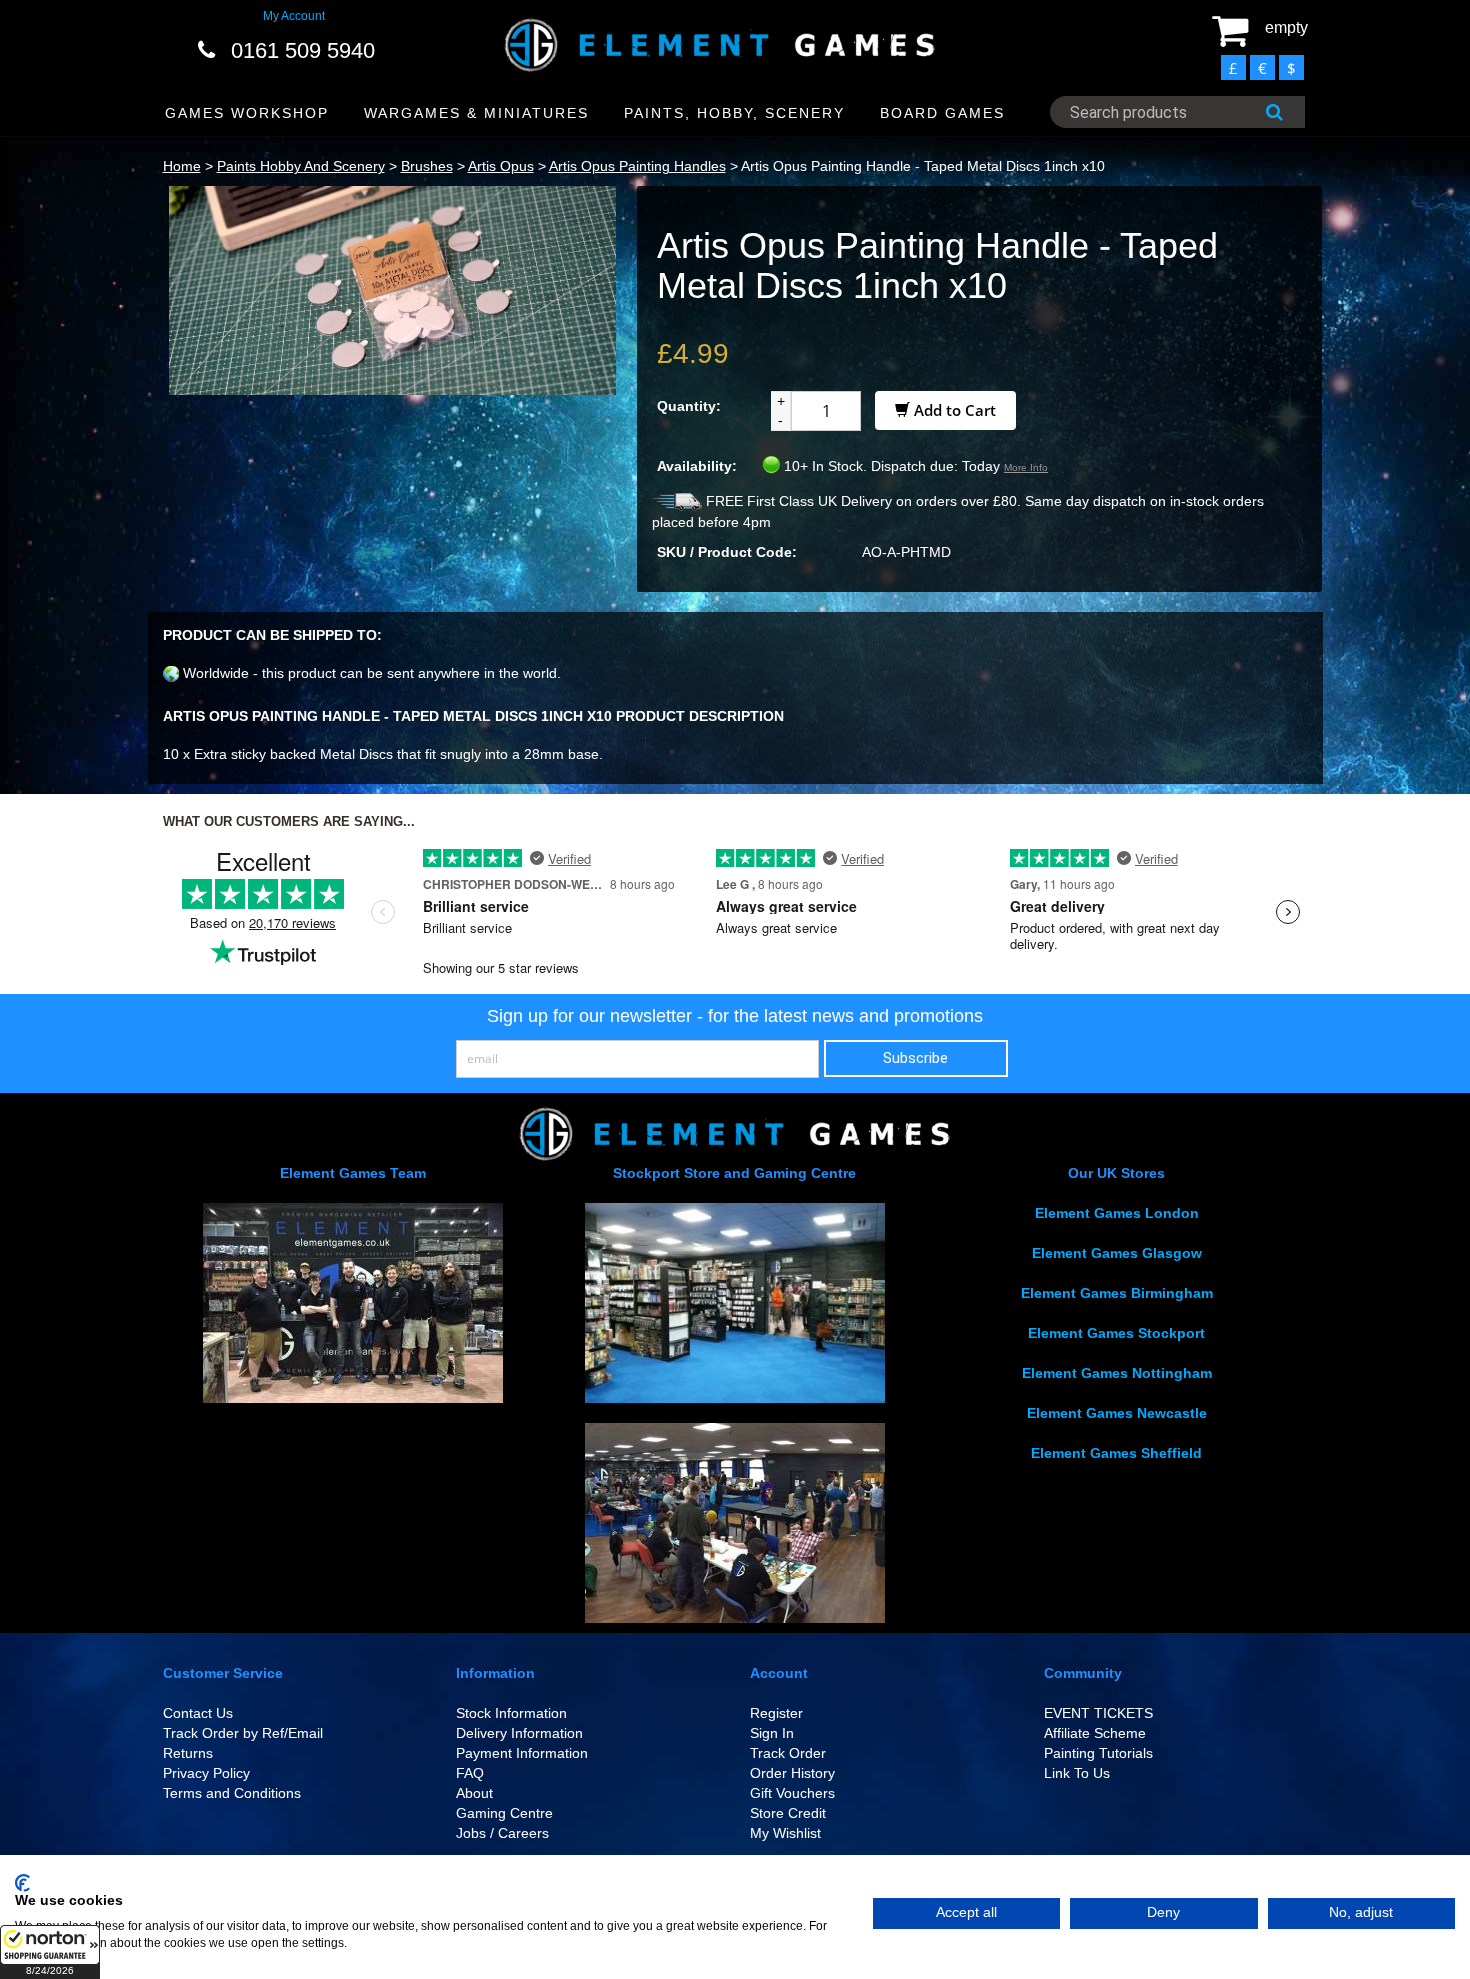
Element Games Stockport (1116, 1333)
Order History (792, 1773)
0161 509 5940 (303, 50)
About (474, 1793)
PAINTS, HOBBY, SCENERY (734, 113)
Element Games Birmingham (1117, 1293)
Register (776, 1713)
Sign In (772, 1733)
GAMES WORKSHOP (247, 113)
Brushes (427, 166)
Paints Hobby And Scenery (301, 166)
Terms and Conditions (232, 1793)
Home (182, 166)
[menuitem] (247, 113)
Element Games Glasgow (1117, 1253)
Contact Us (198, 1713)
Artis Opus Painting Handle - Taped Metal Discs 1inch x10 (923, 166)
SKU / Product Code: (727, 552)
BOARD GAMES (942, 113)
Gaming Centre (504, 1813)
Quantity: (689, 406)
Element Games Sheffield (1116, 1453)
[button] (50, 1952)
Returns (188, 1753)
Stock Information (511, 1713)
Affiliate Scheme (1095, 1733)
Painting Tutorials (1098, 1753)
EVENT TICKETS (1098, 1713)
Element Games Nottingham (1117, 1373)
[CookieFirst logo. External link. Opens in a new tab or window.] (22, 1883)
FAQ (470, 1773)
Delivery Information (519, 1733)
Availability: (697, 466)
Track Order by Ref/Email (243, 1733)
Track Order (788, 1753)
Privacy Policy (206, 1773)
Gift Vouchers (792, 1793)
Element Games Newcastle (1117, 1413)
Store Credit (788, 1813)
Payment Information (522, 1753)
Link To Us (1077, 1773)
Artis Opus (501, 166)
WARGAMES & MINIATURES (476, 113)
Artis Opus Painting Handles (637, 166)
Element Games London (1117, 1213)
